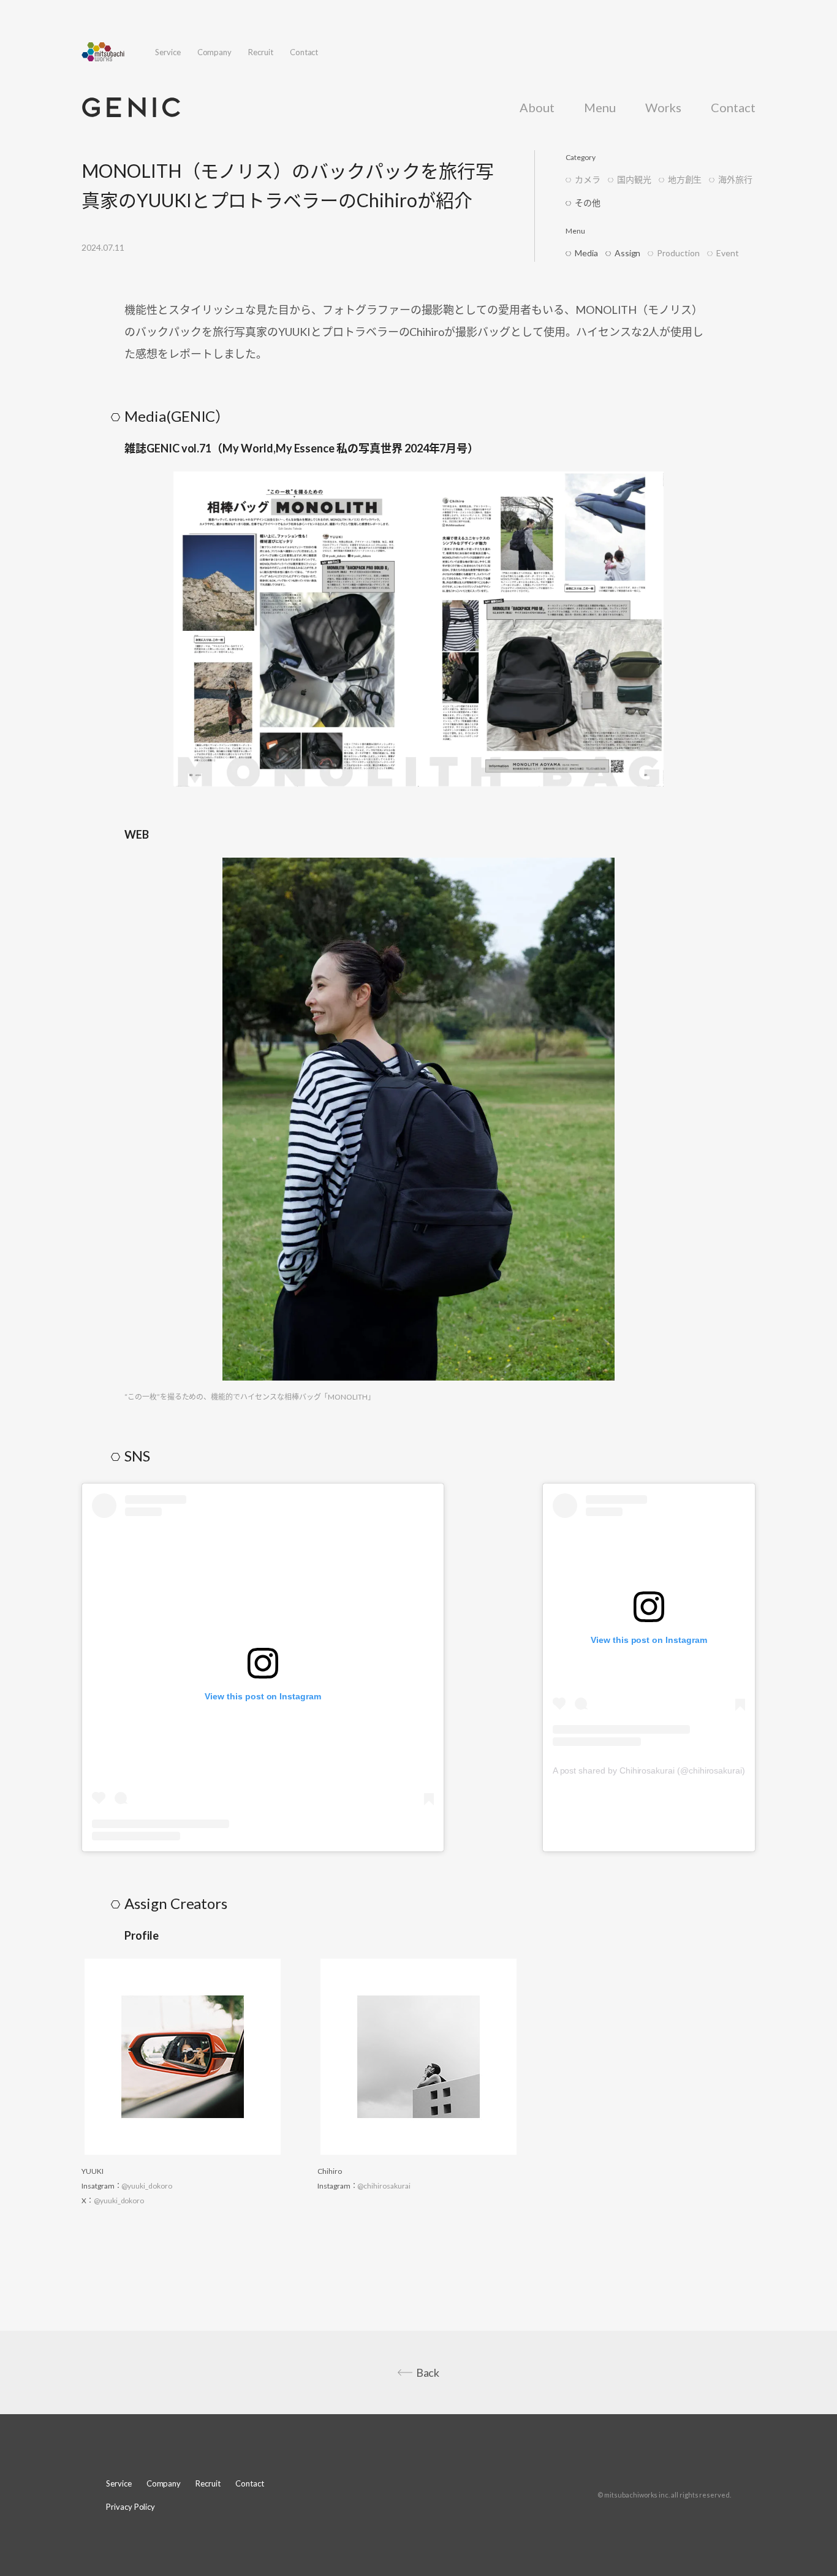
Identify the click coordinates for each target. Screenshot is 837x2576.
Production (678, 253)
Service (168, 52)
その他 (588, 203)
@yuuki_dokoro (146, 2186)
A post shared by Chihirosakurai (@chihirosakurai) (649, 1770)
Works (664, 107)
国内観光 (634, 179)
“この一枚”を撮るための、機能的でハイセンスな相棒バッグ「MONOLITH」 (250, 1397)
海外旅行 (735, 179)
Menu (600, 107)
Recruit (261, 52)
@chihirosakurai (384, 2186)
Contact (304, 52)
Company (215, 52)
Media (586, 253)
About (537, 107)
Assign (628, 253)
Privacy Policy (131, 2507)
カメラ (588, 179)
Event (728, 253)
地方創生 (685, 179)
